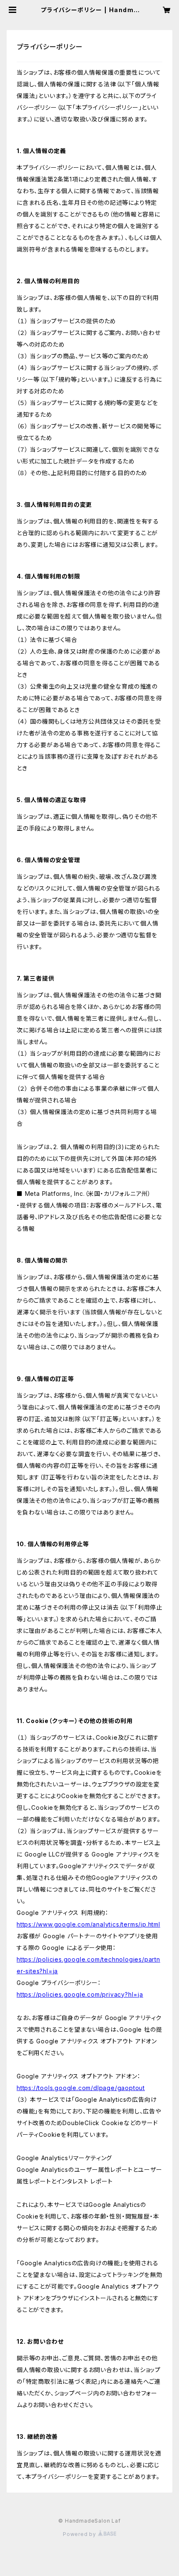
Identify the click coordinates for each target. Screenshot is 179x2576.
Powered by (80, 2534)
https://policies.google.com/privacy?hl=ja (80, 1994)
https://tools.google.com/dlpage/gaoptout (81, 2088)
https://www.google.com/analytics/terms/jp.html (88, 1924)
